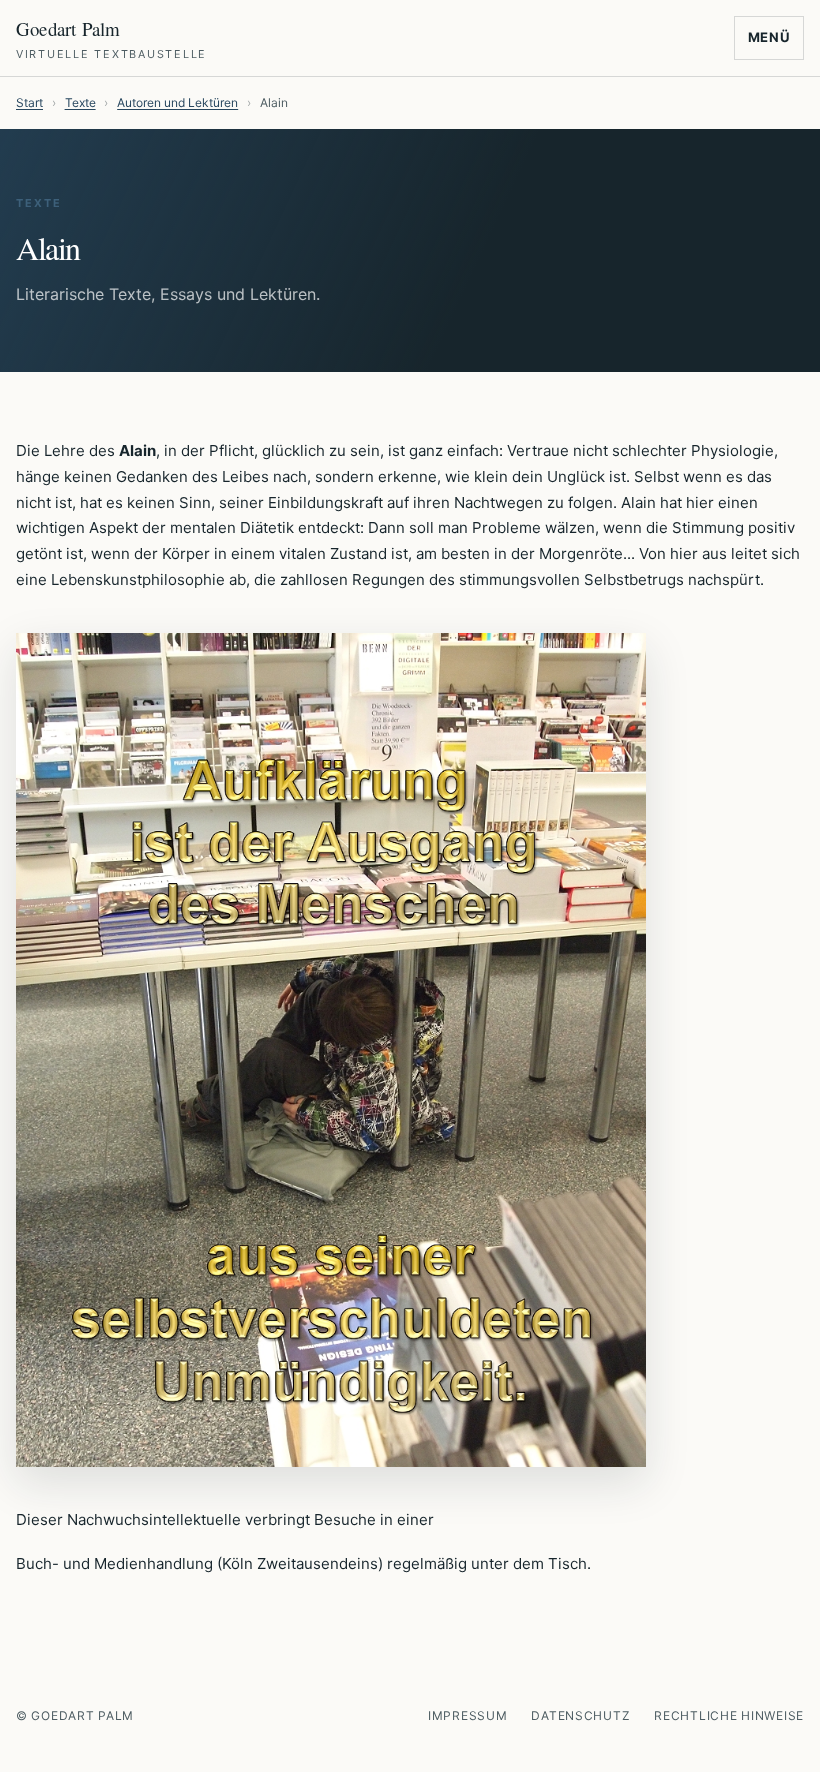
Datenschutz (580, 1715)
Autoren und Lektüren (177, 102)
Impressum (467, 1715)
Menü (769, 37)
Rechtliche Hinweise (729, 1715)
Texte (80, 102)
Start (29, 102)
